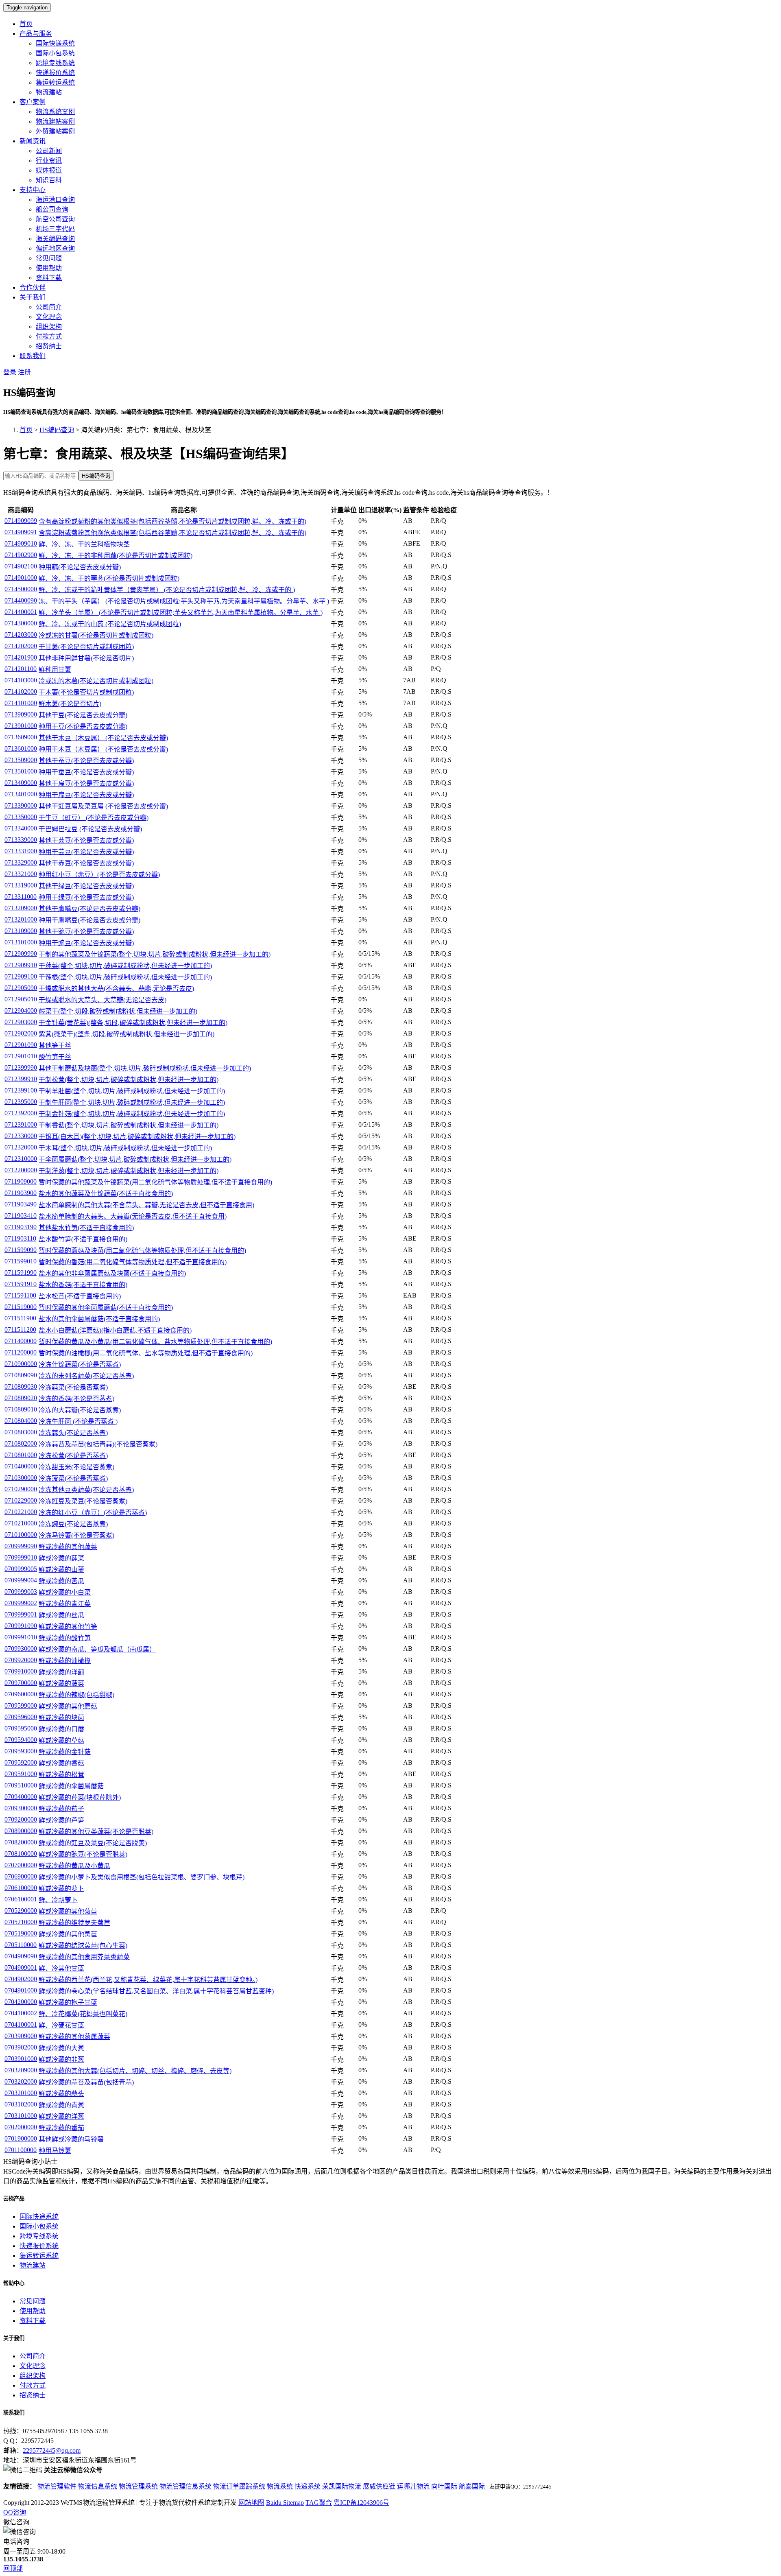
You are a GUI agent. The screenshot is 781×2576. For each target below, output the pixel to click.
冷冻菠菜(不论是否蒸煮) (73, 1478)
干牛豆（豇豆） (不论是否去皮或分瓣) (94, 818)
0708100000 (21, 1854)
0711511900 (20, 1318)
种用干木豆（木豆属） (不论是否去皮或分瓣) (103, 749)
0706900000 (21, 1876)
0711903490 (21, 1204)
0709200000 (21, 1819)
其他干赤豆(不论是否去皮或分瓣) (86, 863)
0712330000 (21, 1136)
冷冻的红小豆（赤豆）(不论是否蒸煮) (93, 1513)
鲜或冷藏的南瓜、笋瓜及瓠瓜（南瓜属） (97, 1649)
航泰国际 (472, 2486)
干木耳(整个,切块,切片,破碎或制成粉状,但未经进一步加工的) (125, 1148)
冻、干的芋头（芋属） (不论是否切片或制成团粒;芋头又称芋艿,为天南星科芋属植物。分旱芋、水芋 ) (184, 601)
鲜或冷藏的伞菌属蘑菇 (71, 1786)
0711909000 (21, 1181)
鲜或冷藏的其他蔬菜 (68, 1547)
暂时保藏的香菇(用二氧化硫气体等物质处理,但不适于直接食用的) (133, 1262)
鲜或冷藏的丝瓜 (61, 1615)
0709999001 (21, 1614)
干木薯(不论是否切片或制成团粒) (86, 692)
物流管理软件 (57, 2486)
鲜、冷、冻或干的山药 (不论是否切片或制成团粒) (110, 624)
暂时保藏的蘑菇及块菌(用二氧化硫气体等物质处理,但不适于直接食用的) (142, 1251)
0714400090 (21, 600)
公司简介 (49, 307)
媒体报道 (49, 170)
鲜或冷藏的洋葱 (61, 2116)
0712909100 (21, 976)
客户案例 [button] (33, 102)
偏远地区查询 (55, 248)
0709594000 (21, 1740)
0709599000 (21, 1705)
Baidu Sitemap (285, 2503)
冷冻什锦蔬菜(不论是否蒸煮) (80, 1364)
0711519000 (21, 1307)
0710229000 (21, 1500)
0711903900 (21, 1193)
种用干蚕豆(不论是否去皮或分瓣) (86, 772)
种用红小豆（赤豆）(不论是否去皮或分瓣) (99, 875)
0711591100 (20, 1295)
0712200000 (21, 1170)
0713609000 (21, 737)
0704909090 (21, 1956)
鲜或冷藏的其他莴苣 (68, 1934)
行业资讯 (49, 161)
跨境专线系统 (55, 63)
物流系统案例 (55, 112)
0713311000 (21, 897)
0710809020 (21, 1398)
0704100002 (21, 2013)
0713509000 (21, 760)
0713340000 (21, 828)
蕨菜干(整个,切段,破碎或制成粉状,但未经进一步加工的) (118, 1011)
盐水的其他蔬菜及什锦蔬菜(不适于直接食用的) (106, 1194)
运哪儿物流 (413, 2486)
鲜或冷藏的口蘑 (61, 1729)
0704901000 (21, 1990)
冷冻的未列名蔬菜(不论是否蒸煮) (86, 1376)
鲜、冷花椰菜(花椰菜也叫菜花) (83, 2014)
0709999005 (21, 1569)
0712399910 (21, 1079)
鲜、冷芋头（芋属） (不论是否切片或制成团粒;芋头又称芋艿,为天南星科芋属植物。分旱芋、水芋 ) (181, 613)
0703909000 (21, 2036)
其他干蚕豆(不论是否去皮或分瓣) (86, 761)
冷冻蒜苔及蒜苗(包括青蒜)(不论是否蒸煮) (98, 1444)
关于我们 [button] (33, 297)
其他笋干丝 (55, 1045)
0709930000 (21, 1649)
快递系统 (308, 2486)
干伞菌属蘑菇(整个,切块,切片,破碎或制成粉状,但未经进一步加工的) (135, 1159)
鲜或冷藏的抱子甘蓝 (68, 2002)
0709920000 (21, 1660)
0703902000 (21, 2047)
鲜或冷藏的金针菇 (65, 1752)
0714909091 (21, 532)
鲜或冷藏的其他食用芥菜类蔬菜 (84, 1957)
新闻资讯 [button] (33, 141)
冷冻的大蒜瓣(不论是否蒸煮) (80, 1410)
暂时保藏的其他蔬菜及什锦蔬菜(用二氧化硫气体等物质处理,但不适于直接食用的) (155, 1182)
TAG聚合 (319, 2503)
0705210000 (21, 1922)
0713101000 (21, 942)
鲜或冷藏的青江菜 (65, 1604)
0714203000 (21, 635)
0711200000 (21, 1352)
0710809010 (21, 1409)
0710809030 (21, 1386)
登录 (10, 372)
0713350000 (21, 817)
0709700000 (21, 1683)
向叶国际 (444, 2486)
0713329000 (21, 862)
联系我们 (33, 356)
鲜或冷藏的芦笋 (61, 1820)
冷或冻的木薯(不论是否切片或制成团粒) (96, 681)
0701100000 (21, 2150)
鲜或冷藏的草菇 (61, 1740)
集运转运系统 (55, 82)
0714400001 (21, 612)
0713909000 (21, 714)
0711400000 (21, 1341)
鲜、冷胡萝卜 (58, 1900)
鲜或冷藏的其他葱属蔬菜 (74, 2037)
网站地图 (251, 2503)
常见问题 (49, 258)
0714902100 (21, 566)
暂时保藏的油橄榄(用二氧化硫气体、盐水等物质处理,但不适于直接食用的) (146, 1353)
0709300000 (21, 1808)
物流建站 (49, 92)
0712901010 (21, 1056)
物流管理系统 (138, 2486)
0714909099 (21, 521)
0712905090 (21, 988)
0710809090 (21, 1375)
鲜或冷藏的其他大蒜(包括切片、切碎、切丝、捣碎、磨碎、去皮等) (135, 2071)
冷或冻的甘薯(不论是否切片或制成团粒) (96, 635)
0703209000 (21, 2070)
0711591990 (21, 1273)
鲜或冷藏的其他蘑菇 (68, 1706)
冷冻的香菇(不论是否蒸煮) (76, 1399)
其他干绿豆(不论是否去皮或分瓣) (86, 886)
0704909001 (21, 1968)
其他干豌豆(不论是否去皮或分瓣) (86, 932)
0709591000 (21, 1774)
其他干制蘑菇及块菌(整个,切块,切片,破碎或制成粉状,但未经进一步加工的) (145, 1068)
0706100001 (21, 1899)
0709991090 (21, 1626)
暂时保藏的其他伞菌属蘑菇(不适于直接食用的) (106, 1308)
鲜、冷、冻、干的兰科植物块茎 (84, 544)
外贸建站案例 (55, 131)
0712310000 (21, 1159)
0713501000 (21, 771)
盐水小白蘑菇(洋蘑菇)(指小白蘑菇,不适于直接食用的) (115, 1330)
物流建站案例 (55, 121)
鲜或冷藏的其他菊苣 (68, 1911)
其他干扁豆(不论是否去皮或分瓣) (86, 783)
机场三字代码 (55, 229)
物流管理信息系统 (185, 2486)
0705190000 (21, 1933)
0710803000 (21, 1432)
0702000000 (21, 2127)
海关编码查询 (55, 239)
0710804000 (21, 1421)
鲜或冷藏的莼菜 (61, 1558)
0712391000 (21, 1124)
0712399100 (21, 1090)
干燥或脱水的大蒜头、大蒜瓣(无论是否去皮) (103, 1000)
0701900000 (21, 2138)
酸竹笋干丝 (55, 1057)
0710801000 (21, 1455)
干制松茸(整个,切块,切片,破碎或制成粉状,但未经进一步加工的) (129, 1080)
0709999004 (21, 1580)
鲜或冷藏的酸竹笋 (65, 1638)
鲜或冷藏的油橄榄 (65, 1661)
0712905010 (21, 999)
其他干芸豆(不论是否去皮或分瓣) (86, 840)
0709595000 (21, 1728)
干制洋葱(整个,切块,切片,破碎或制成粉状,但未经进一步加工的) (129, 1171)
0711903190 (21, 1227)
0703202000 (21, 2081)
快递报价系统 (55, 73)
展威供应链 (379, 2486)
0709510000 (21, 1785)
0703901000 (21, 2059)
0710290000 (21, 1489)
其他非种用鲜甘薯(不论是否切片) (86, 658)
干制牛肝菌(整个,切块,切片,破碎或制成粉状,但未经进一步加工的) (132, 1102)
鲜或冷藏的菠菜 (61, 1683)
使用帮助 (49, 268)
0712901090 (21, 1045)
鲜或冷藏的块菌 (61, 1718)
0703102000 (21, 2104)
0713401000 (21, 794)
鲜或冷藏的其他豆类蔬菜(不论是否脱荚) (96, 1832)
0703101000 (21, 2116)
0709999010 (21, 1557)
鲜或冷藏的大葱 (61, 2048)
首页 (26, 24)
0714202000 (21, 646)
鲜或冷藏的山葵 (61, 1570)
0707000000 (21, 1865)
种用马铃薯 (55, 2151)
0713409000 (21, 783)
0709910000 (21, 1671)
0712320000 (21, 1147)
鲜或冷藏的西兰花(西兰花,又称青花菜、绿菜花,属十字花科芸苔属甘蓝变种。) (148, 1980)
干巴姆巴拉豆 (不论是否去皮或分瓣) (90, 829)
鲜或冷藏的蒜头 (61, 2094)
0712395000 (21, 1102)
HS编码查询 (57, 430)
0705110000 (21, 1945)
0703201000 (21, 2093)
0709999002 (21, 1603)
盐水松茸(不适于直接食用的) (80, 1296)
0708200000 (21, 1842)
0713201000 (21, 919)
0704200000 (21, 2002)
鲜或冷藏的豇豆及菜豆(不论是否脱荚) (93, 1843)
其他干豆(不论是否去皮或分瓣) (83, 715)
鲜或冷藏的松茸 (61, 1775)
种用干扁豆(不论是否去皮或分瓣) (86, 795)
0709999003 (21, 1592)
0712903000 (21, 1022)
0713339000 (21, 840)
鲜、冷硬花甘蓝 (61, 2025)
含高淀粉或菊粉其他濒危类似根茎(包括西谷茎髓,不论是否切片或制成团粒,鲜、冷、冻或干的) (172, 533)
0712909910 (21, 965)
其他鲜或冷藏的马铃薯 (71, 2139)
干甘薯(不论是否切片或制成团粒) (86, 647)
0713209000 (21, 908)
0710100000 (21, 1535)
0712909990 (21, 954)
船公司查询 (52, 209)
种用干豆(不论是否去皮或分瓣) (83, 726)
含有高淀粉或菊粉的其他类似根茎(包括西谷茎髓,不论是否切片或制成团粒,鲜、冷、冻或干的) (172, 521)
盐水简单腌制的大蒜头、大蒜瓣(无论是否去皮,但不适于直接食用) (133, 1216)
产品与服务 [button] (36, 34)
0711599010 (21, 1261)
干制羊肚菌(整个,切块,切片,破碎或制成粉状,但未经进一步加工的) (132, 1091)
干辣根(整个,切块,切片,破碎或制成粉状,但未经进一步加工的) (125, 977)
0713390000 (21, 805)
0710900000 (21, 1364)
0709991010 (21, 1637)
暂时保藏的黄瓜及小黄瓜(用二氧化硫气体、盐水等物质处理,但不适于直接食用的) (155, 1342)
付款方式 (49, 336)
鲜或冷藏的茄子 (61, 1809)
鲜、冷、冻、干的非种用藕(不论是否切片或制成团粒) (116, 556)
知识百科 (49, 180)
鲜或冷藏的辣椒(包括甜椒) (76, 1695)
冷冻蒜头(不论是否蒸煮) (73, 1433)
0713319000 (21, 885)
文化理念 (49, 317)
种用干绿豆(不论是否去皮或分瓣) (86, 897)
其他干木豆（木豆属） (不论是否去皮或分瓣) (103, 738)
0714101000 (21, 703)
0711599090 (21, 1250)
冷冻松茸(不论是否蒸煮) (73, 1456)
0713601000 (21, 748)
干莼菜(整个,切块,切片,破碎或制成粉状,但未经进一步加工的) (125, 966)
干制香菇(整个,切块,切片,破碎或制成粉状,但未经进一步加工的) (129, 1125)
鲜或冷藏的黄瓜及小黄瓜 (74, 1866)
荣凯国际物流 (342, 2486)
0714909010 (21, 543)
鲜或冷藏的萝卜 (61, 1889)
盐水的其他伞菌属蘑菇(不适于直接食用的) (99, 1319)
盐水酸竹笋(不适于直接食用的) (83, 1239)
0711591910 (21, 1284)
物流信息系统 (98, 2486)
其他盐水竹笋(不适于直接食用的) (86, 1228)
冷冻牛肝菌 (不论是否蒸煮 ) (78, 1421)
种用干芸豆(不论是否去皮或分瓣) (86, 852)
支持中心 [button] (33, 190)
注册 (24, 372)
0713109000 (21, 931)
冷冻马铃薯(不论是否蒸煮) (76, 1535)
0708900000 (21, 1831)
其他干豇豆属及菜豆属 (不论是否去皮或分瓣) (103, 806)
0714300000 (21, 623)
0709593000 (21, 1751)
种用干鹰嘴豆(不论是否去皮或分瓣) (89, 920)
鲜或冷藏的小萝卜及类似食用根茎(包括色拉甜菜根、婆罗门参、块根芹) (142, 1877)
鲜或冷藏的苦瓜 (61, 1581)
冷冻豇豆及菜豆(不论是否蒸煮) (83, 1501)
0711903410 (21, 1216)
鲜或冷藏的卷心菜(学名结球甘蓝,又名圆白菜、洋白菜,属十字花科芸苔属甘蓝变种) (156, 1991)
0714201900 (21, 657)
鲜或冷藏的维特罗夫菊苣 (74, 1923)
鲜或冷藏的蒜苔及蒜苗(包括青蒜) (86, 2082)
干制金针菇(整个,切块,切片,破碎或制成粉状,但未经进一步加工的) (132, 1114)
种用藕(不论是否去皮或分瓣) (80, 567)
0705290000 (21, 1911)
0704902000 (21, 1979)
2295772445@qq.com (52, 2450)
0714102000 (21, 692)
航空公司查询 (55, 219)
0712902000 (21, 1033)
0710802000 (21, 1443)
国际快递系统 (55, 43)
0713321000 (21, 874)
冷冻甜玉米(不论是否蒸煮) (76, 1467)
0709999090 (21, 1546)
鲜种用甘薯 (55, 670)
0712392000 (21, 1113)
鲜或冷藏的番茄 (61, 2128)
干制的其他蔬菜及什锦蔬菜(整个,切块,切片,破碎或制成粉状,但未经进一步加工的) (155, 954)
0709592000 (21, 1762)
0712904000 (21, 1011)
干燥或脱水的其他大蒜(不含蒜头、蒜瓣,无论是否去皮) (116, 989)
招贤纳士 (49, 346)
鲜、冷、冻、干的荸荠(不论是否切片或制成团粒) (109, 578)
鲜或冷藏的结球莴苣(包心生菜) (83, 1946)
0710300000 (21, 1478)
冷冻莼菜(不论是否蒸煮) (73, 1387)
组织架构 (49, 327)
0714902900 (21, 555)
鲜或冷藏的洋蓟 (61, 1672)
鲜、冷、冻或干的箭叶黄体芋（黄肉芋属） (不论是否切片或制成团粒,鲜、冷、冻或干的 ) (167, 590)
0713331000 (21, 851)
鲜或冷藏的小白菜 (65, 1592)
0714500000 (21, 589)
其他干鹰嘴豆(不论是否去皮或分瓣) (89, 909)
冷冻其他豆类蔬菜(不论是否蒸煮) (86, 1490)
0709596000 (21, 1717)
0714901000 (21, 578)
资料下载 (49, 278)
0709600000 (21, 1694)
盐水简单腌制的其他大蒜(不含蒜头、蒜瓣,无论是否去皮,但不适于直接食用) (146, 1205)
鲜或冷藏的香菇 (61, 1763)
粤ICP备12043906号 (361, 2503)
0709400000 (21, 1797)
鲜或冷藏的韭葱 (61, 2059)
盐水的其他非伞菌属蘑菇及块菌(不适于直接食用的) (112, 1273)
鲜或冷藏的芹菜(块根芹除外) (80, 1797)
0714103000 (21, 680)
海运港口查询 (55, 200)
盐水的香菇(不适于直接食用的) (83, 1285)
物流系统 (280, 2486)
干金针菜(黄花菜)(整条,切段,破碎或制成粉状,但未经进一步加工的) (133, 1023)
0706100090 (21, 1888)
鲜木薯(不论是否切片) (70, 704)
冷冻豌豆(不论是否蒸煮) (73, 1524)
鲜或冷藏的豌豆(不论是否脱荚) (83, 1854)
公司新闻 (49, 151)
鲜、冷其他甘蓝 (61, 1968)
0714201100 (21, 669)
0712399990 (21, 1067)
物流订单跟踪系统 (239, 2486)
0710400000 (21, 1466)
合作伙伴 (33, 287)
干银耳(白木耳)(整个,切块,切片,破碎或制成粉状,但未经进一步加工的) (137, 1137)
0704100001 (21, 2024)
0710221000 (21, 1512)
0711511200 (20, 1330)
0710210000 (21, 1523)
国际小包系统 (55, 53)
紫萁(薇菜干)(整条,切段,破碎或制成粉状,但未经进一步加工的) (127, 1034)
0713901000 (21, 726)
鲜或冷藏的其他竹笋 (68, 1627)
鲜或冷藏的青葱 (61, 2105)
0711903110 (20, 1238)
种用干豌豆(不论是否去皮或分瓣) (86, 943)
